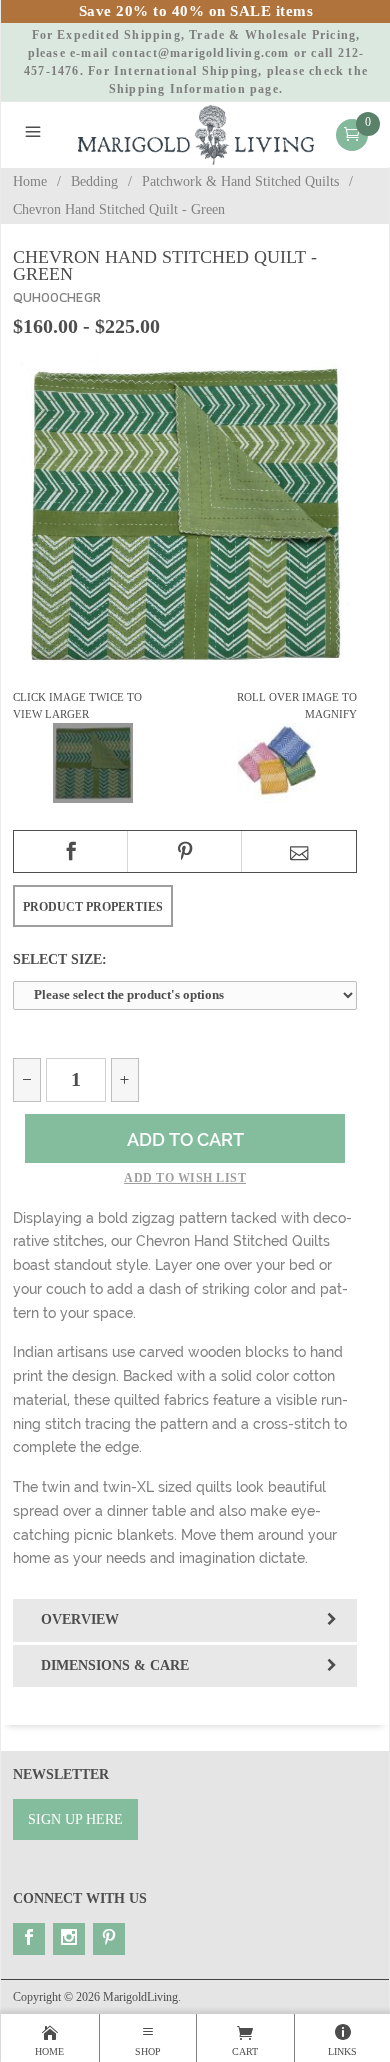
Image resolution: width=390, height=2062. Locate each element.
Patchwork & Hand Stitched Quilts (240, 181)
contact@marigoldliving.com (200, 53)
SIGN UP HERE (75, 1819)
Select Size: (60, 959)
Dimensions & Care (115, 1665)
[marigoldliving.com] (196, 133)
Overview (80, 1619)
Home (30, 181)
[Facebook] (29, 1939)
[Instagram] (69, 1939)
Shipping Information (177, 89)
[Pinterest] (109, 1939)
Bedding (94, 181)
